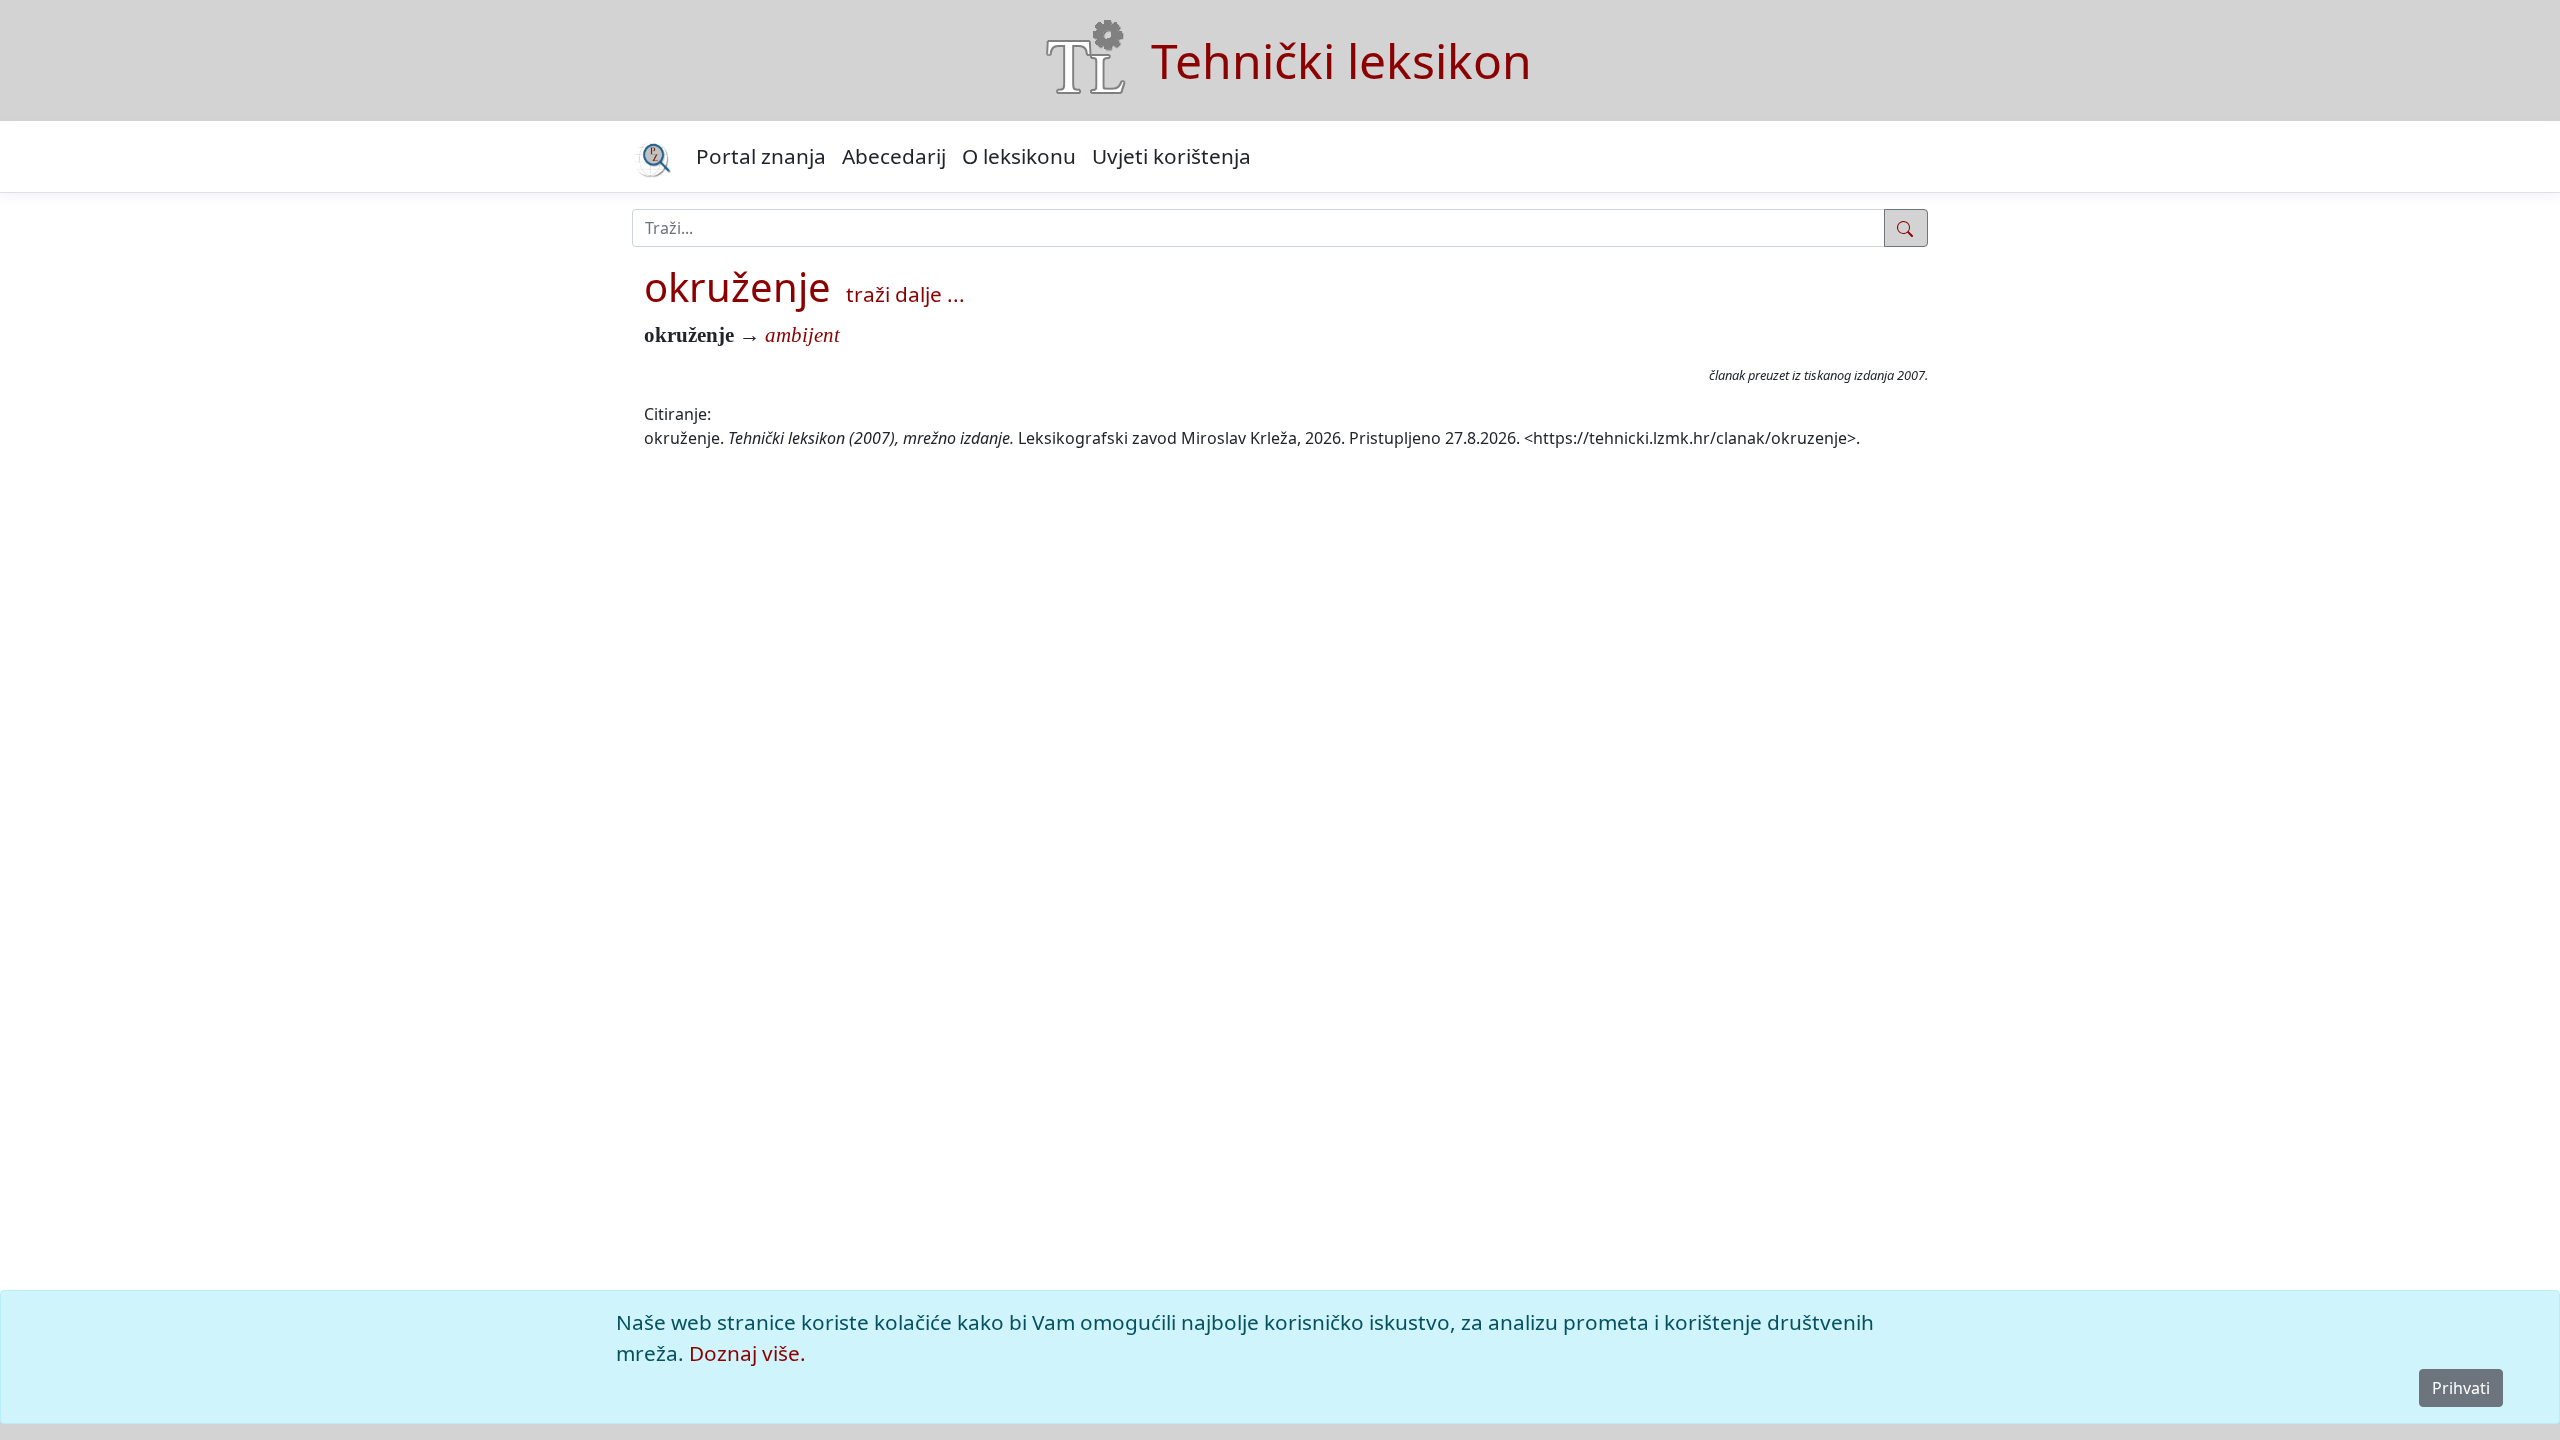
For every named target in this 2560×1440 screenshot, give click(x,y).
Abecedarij (894, 156)
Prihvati (2461, 1388)
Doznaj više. (747, 1353)
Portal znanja (761, 156)
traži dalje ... (905, 294)
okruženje (737, 286)
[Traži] (1906, 228)
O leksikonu (1019, 156)
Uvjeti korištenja (1171, 156)
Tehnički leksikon (1341, 60)
